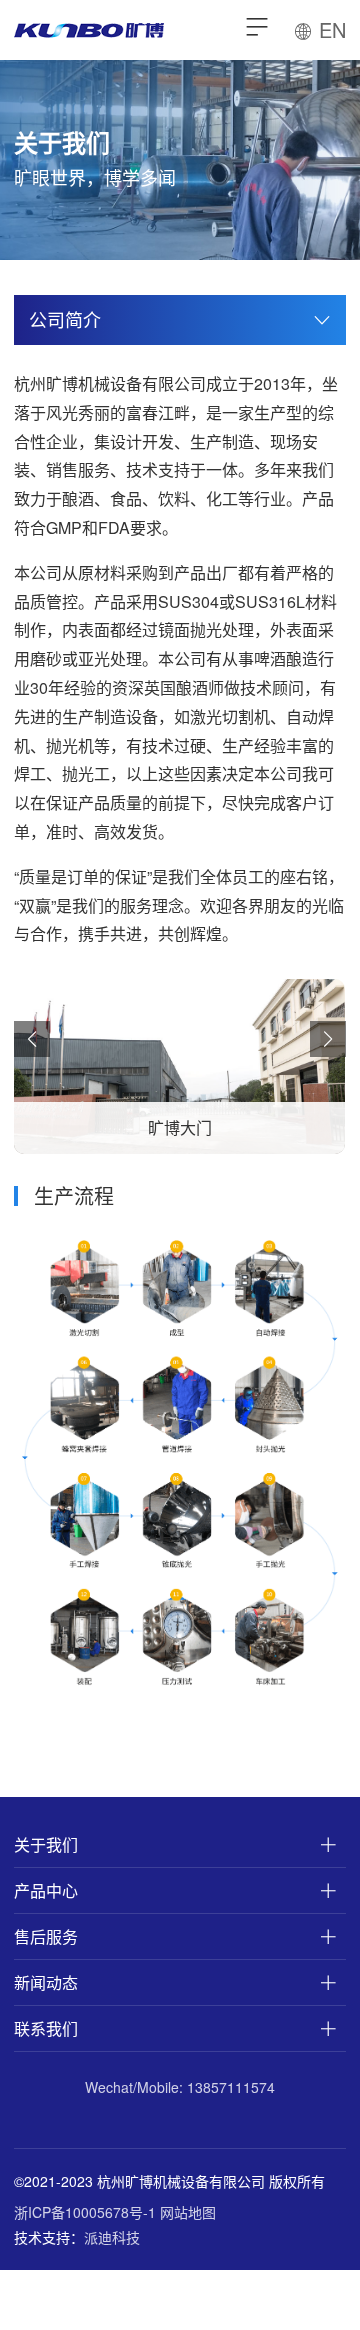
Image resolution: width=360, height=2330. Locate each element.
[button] (32, 1039)
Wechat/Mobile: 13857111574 (180, 2087)
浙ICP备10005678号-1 (85, 2212)
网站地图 (188, 2212)
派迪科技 (112, 2237)
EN (329, 29)
